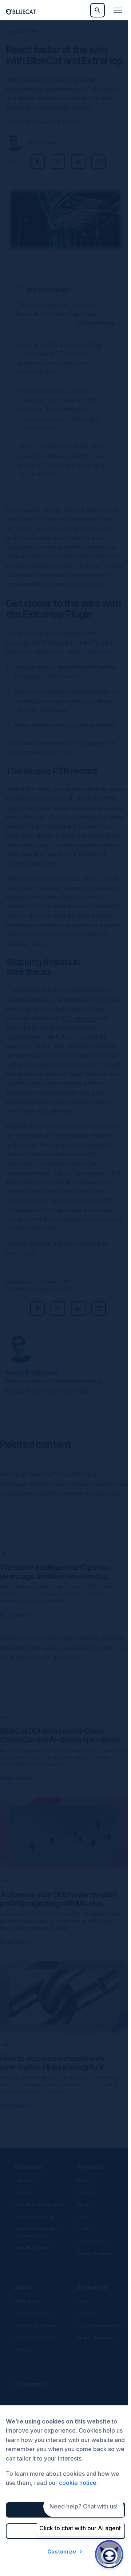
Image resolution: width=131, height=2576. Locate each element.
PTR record (21, 817)
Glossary (85, 2323)
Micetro (83, 2214)
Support (34, 2394)
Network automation (35, 2233)
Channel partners (32, 2323)
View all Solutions (33, 2264)
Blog (80, 2311)
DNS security (78, 1027)
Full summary (96, 323)
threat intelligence (57, 1037)
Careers (23, 2360)
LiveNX (83, 2239)
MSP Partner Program (36, 2348)
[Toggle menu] (118, 10)
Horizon (84, 2190)
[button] (77, 290)
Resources (91, 2298)
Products (89, 2176)
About (23, 2298)
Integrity (84, 2202)
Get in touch (27, 2311)
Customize (60, 2551)
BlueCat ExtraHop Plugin (76, 652)
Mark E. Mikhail (45, 143)
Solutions (28, 2176)
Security (23, 2202)
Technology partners (35, 2336)
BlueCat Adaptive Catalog (65, 1253)
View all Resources (95, 2354)
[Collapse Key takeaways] (114, 286)
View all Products (93, 2263)
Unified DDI (26, 2190)
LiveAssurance (91, 2251)
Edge (81, 2226)
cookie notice (78, 2483)
